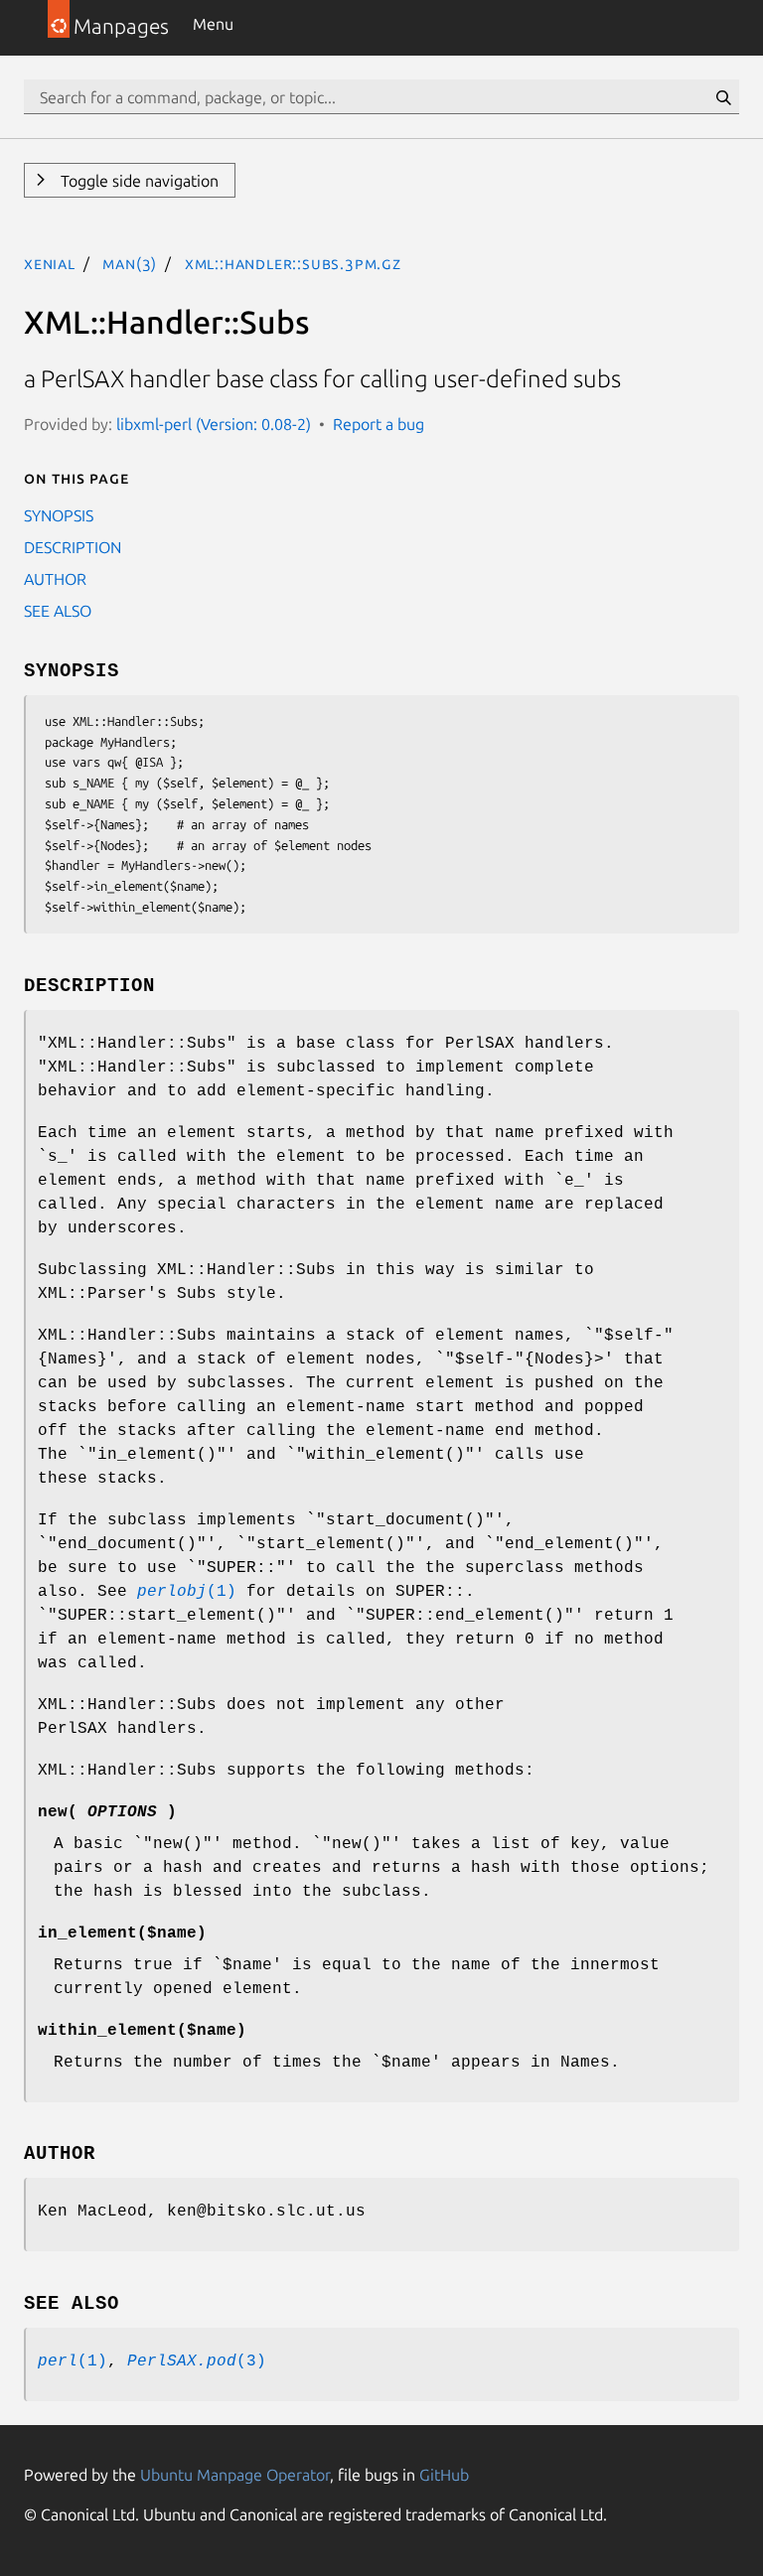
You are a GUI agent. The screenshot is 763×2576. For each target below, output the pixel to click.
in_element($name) (122, 1933)
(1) (187, 1592)
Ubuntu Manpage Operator (235, 2475)
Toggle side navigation (138, 181)
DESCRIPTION (73, 547)
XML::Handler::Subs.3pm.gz (293, 263)
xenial (50, 263)
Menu (213, 24)
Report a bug (379, 424)
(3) (197, 2361)
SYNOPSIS (59, 515)
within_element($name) (142, 2031)
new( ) (107, 1812)
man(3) (130, 263)
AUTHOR (55, 579)
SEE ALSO (58, 611)
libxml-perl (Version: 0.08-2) (214, 424)
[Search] (723, 97)
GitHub (444, 2475)
